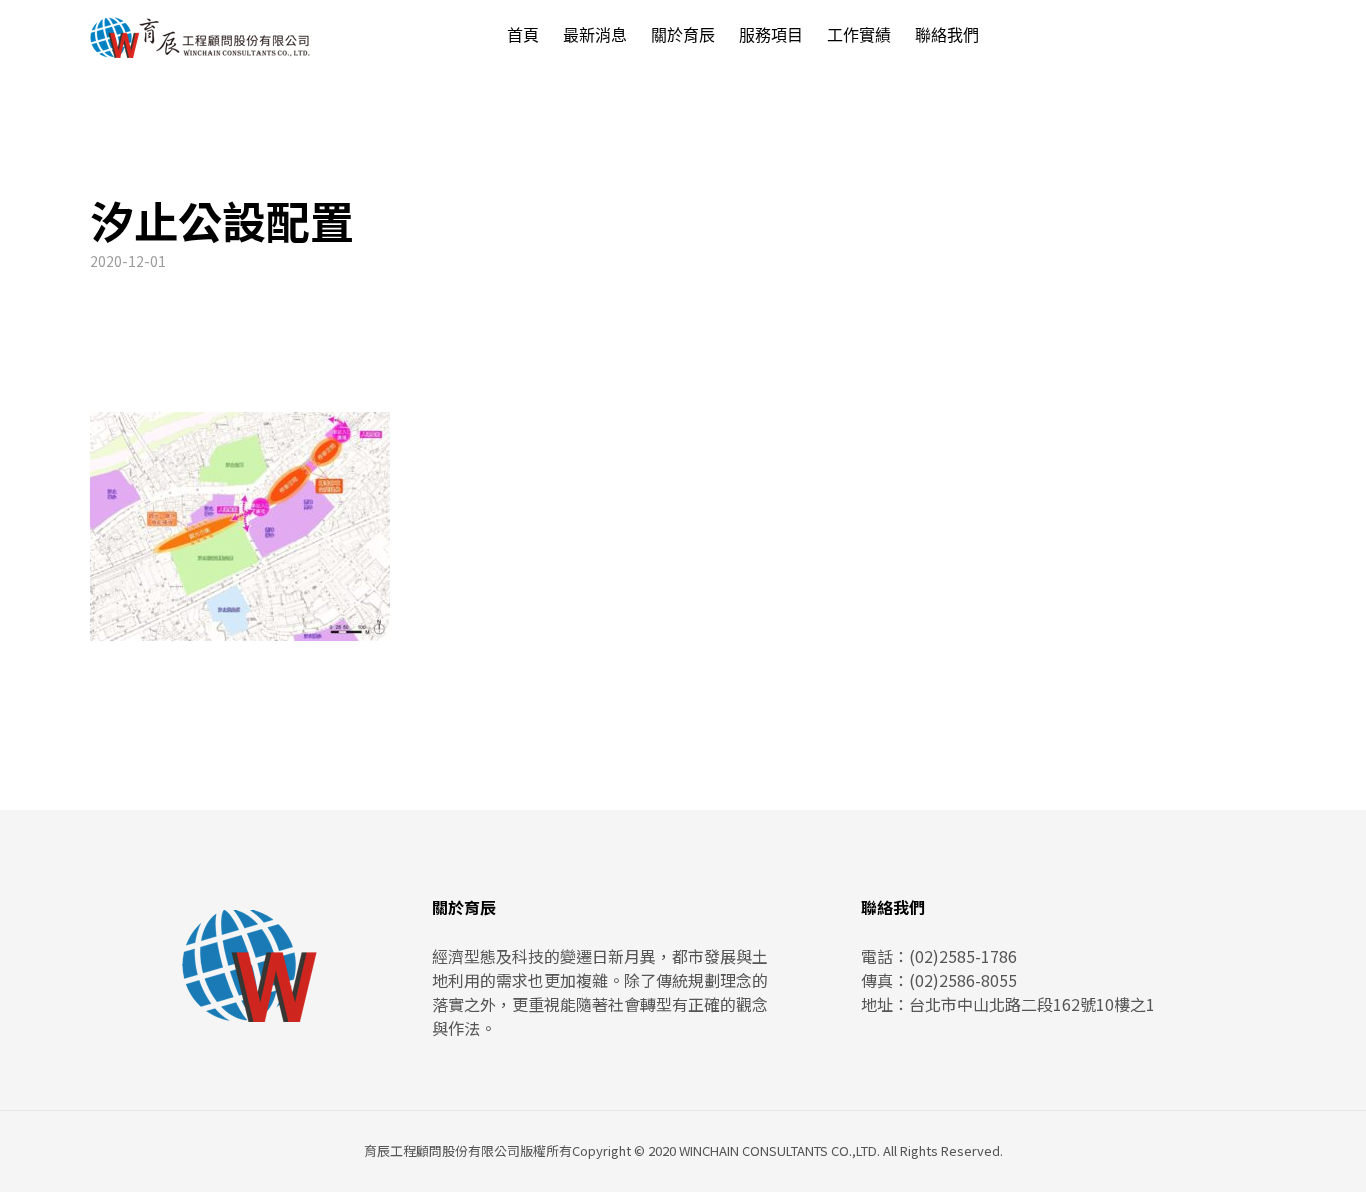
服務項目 (771, 36)
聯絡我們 (947, 36)
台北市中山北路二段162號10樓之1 (1032, 1004)
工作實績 (859, 36)
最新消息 (595, 36)
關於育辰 (683, 36)
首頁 (523, 36)
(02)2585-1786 (963, 956)
